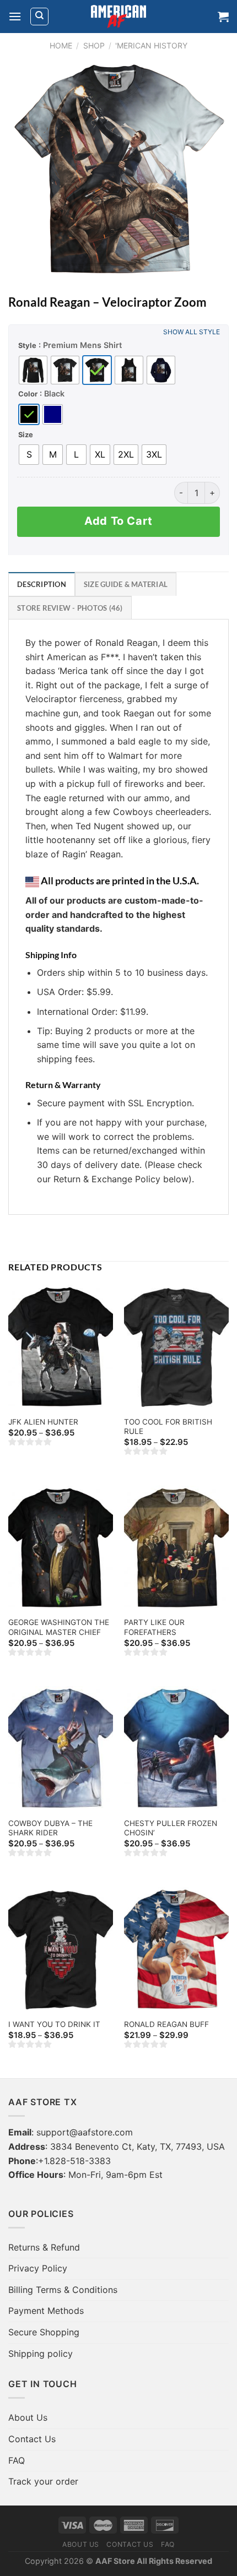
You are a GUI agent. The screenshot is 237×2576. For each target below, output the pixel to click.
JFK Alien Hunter (43, 1422)
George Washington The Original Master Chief (59, 1627)
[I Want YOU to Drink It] (61, 1950)
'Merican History (151, 45)
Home (61, 45)
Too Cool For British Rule (168, 1427)
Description (42, 584)
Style (27, 345)
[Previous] (26, 170)
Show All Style (192, 332)
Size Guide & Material (126, 584)
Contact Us (32, 2439)
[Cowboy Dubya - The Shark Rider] (61, 1749)
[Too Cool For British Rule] (176, 1347)
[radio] (33, 370)
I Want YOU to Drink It (54, 2024)
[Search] (39, 17)
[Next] (211, 170)
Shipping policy (41, 2354)
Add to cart (118, 521)
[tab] (42, 584)
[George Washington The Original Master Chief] (61, 1548)
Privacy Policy (38, 2268)
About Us (28, 2417)
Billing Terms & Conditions (63, 2290)
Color (28, 394)
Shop (94, 45)
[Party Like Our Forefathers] (176, 1548)
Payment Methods (46, 2311)
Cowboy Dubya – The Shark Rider (50, 1828)
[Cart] (223, 17)
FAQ (17, 2460)
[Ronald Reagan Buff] (176, 1950)
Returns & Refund (44, 2247)
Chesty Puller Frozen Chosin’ (171, 1828)
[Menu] (15, 16)
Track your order (43, 2481)
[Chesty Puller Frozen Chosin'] (176, 1749)
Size (26, 434)
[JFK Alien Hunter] (61, 1347)
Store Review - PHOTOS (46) (70, 608)
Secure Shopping (44, 2332)
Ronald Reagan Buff (166, 2024)
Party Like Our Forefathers (154, 1627)
